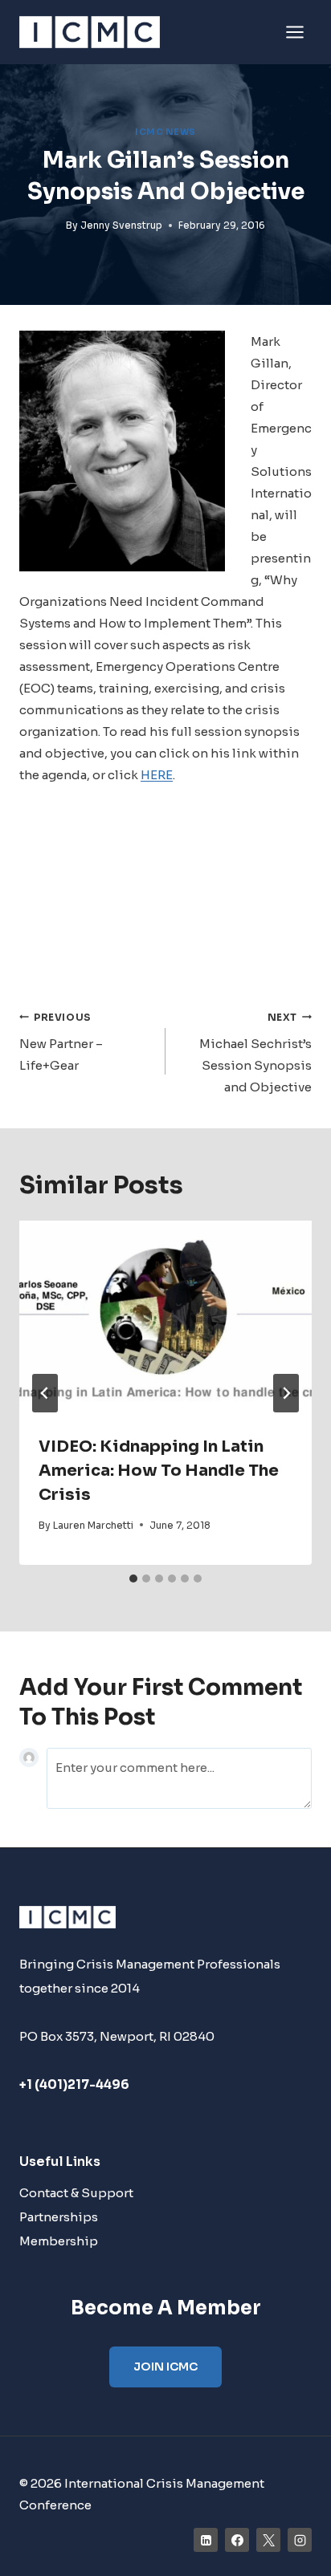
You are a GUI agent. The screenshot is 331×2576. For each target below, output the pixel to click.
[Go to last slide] (45, 1393)
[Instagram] (300, 2540)
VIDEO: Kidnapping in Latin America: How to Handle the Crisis (159, 1471)
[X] (268, 2540)
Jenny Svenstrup (121, 225)
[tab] (133, 1579)
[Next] (286, 1393)
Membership (59, 2241)
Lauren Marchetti (93, 1525)
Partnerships (59, 2217)
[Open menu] (294, 32)
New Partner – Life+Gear (61, 1042)
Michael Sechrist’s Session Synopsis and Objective (255, 1053)
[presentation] (165, 1318)
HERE (157, 775)
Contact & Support (76, 2193)
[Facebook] (237, 2540)
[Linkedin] (206, 2540)
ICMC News (165, 132)
